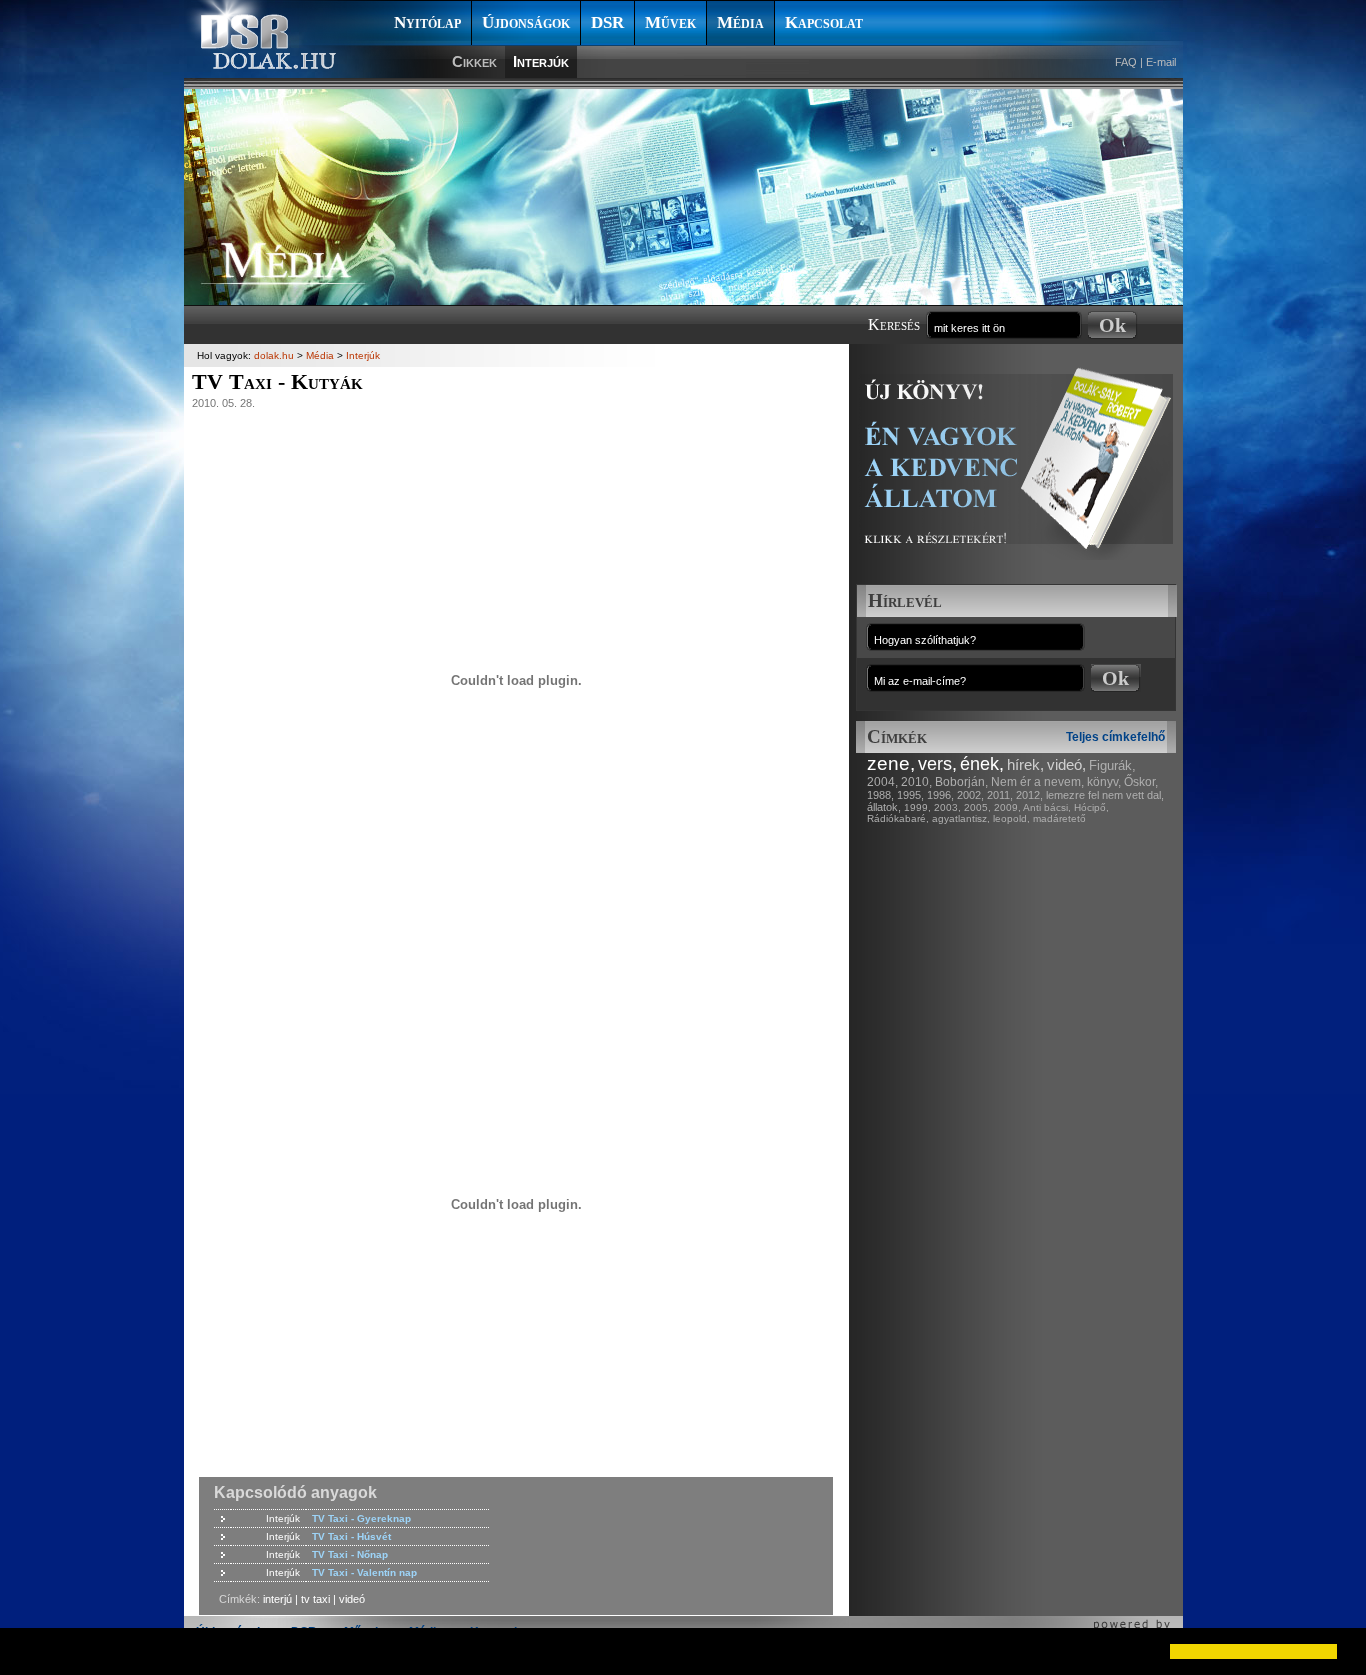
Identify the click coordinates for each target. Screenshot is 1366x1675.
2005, (977, 807)
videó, (1066, 764)
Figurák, (1112, 765)
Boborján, (961, 782)
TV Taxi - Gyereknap (361, 1518)
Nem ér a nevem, (1037, 782)
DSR (607, 22)
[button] (32, 1651)
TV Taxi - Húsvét (351, 1536)
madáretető (1059, 818)
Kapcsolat (824, 22)
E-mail (1161, 62)
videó (352, 1599)
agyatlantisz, (961, 818)
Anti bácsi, (1047, 807)
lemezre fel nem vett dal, (1105, 795)
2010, (916, 782)
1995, (910, 795)
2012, (1029, 795)
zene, (891, 763)
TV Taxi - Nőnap (350, 1554)
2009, (1007, 807)
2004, (882, 782)
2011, (1000, 795)
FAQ (1126, 62)
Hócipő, (1091, 807)
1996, (940, 795)
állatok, (884, 807)
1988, (880, 795)
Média (740, 22)
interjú (277, 1599)
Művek (670, 22)
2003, (947, 807)
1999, (917, 807)
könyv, (1104, 782)
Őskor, (1141, 782)
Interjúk (541, 61)
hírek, (1025, 764)
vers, (937, 764)
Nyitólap (427, 22)
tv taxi (315, 1599)
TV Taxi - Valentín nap (364, 1572)
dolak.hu (274, 355)
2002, (970, 795)
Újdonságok (526, 22)
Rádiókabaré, (898, 818)
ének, (982, 764)
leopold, (1011, 818)
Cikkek (474, 61)
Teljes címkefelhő (1115, 737)
